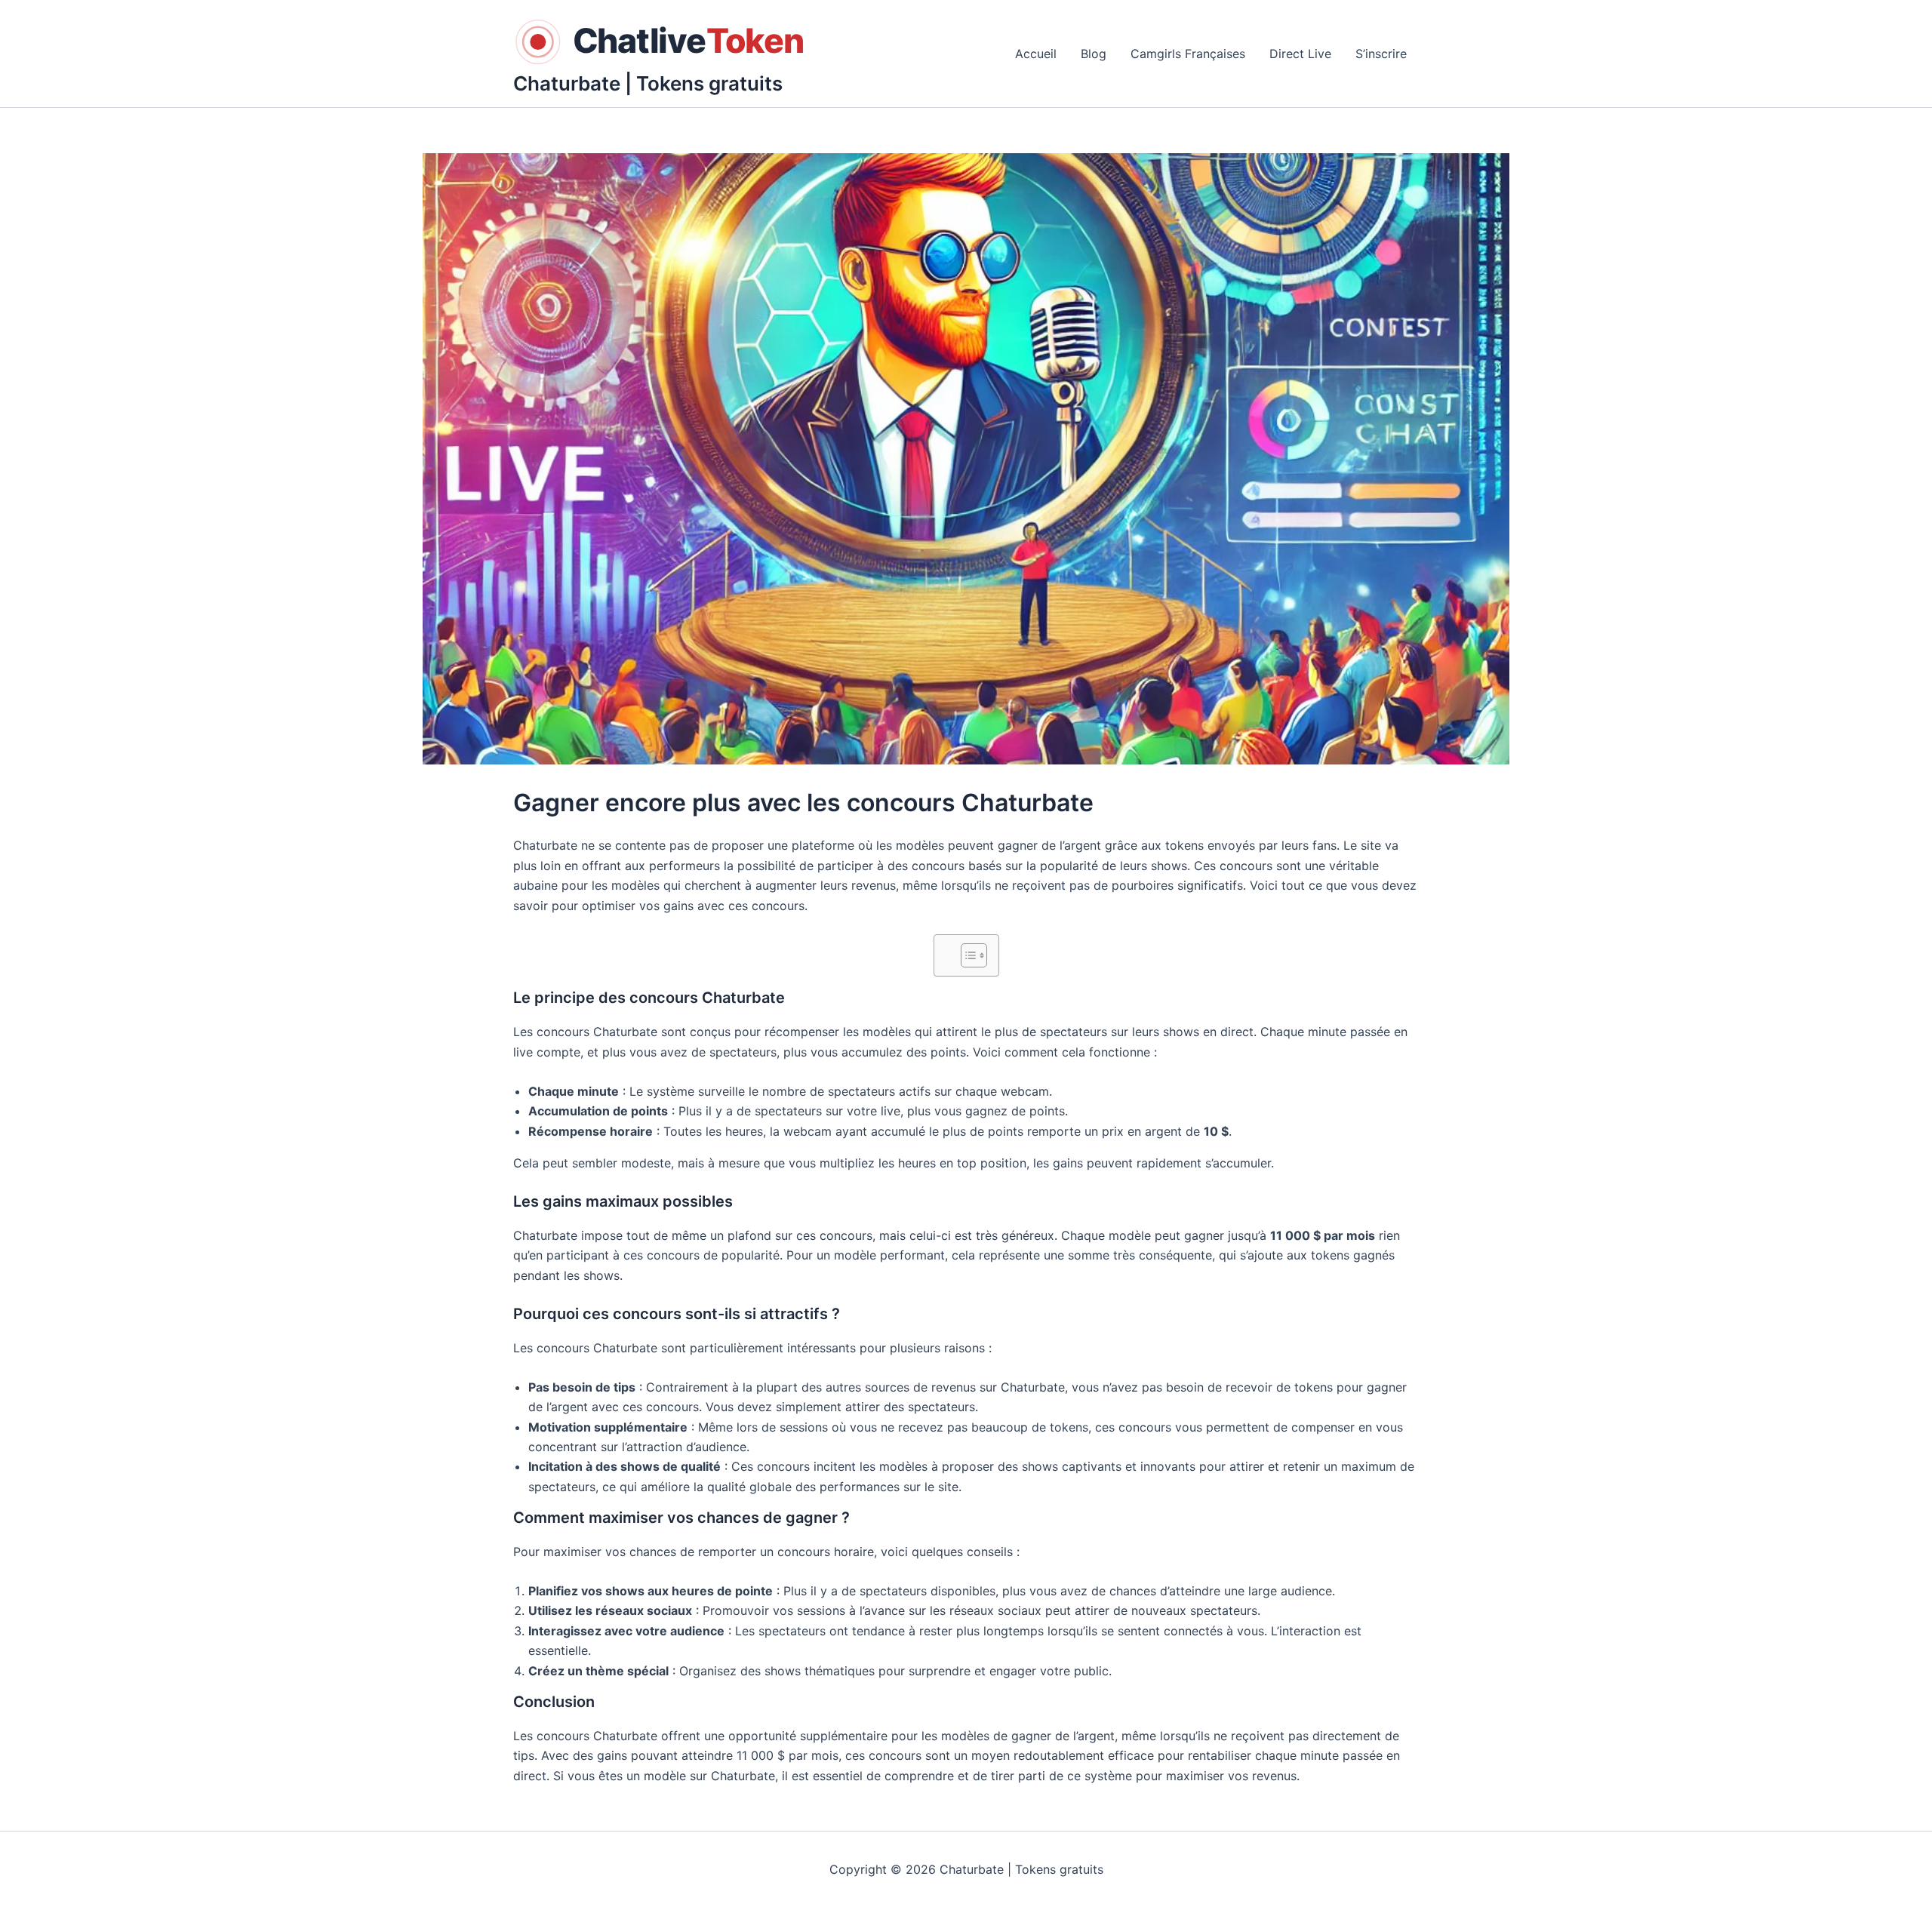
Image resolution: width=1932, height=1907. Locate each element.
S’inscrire (1381, 54)
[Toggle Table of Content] (966, 955)
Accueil (1036, 54)
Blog (1094, 54)
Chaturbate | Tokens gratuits (648, 83)
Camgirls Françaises (1188, 54)
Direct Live (1300, 54)
